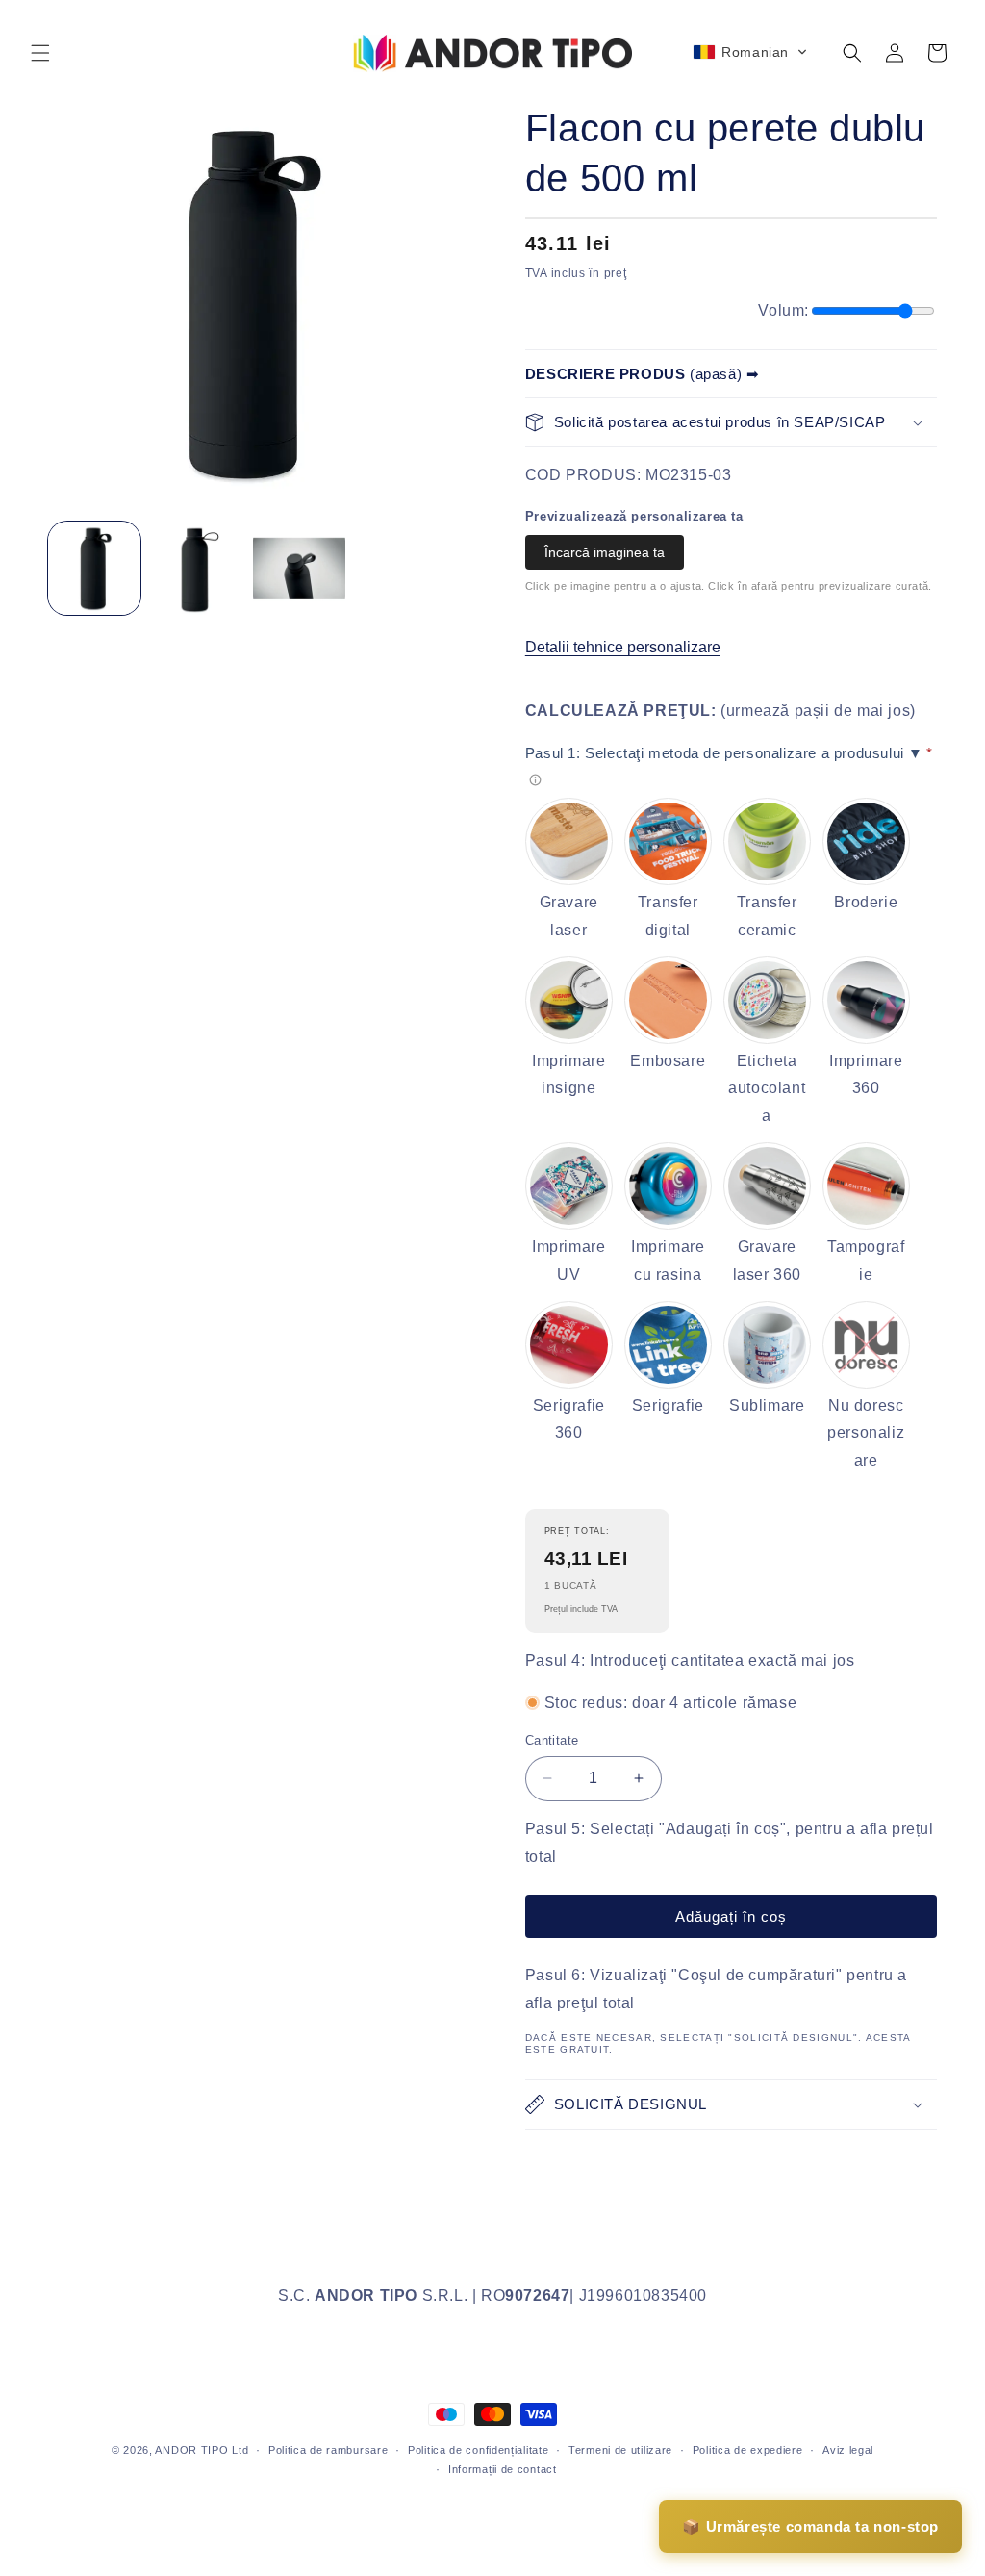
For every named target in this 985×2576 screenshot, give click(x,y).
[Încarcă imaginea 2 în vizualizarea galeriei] (196, 568)
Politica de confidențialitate (478, 2450)
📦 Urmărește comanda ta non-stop (810, 2526)
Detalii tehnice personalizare (623, 647)
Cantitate (552, 1740)
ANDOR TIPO (191, 2450)
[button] (40, 53)
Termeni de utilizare (620, 2450)
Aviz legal (848, 2450)
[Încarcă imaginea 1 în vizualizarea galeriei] (94, 568)
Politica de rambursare (328, 2450)
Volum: (783, 310)
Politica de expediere (748, 2450)
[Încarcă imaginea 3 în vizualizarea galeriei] (299, 568)
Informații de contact (503, 2469)
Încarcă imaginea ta (605, 552)
